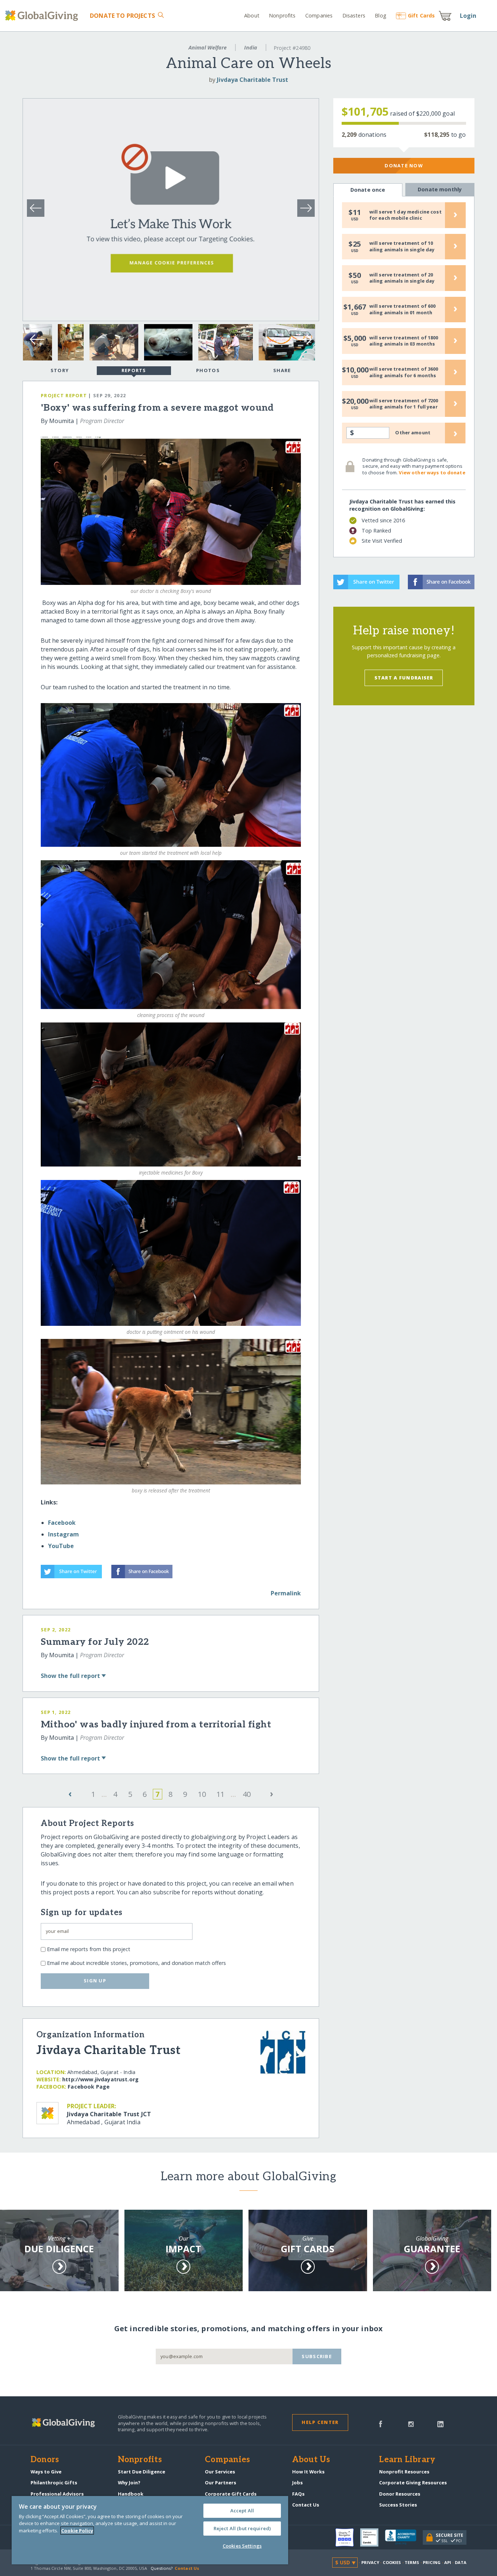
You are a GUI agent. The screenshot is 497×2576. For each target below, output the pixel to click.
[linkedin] (440, 2423)
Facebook (62, 1523)
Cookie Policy (77, 2531)
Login (468, 16)
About (252, 15)
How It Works (308, 2472)
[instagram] (411, 2423)
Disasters (354, 15)
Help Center (320, 2422)
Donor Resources (400, 2494)
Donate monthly (440, 189)
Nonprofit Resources (404, 2472)
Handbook (131, 2494)
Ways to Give (46, 2472)
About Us (311, 2460)
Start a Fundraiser (404, 678)
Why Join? (129, 2483)
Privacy (370, 2562)
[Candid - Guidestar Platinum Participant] (373, 2537)
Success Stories (398, 2505)
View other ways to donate (432, 472)
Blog (381, 15)
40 (247, 1794)
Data (461, 2562)
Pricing (432, 2562)
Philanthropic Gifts (54, 2483)
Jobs (297, 2483)
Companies (319, 15)
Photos (208, 370)
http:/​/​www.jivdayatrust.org (100, 2079)
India (251, 47)
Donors (45, 2460)
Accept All (242, 2511)
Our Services (220, 2472)
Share (282, 370)
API (448, 2562)
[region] (150, 2530)
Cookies (392, 2562)
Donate (122, 16)
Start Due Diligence (142, 2472)
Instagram (63, 1534)
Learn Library (407, 2460)
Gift (421, 15)
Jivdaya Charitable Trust (253, 80)
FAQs (298, 2494)
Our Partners (220, 2483)
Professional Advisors (57, 2494)
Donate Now (404, 166)
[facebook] (381, 2423)
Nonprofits (282, 15)
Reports (134, 370)
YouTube (61, 1546)
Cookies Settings (242, 2546)
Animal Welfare (208, 47)
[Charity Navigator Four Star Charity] (348, 2537)
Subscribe (317, 2356)
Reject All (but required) (242, 2528)
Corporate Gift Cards (231, 2494)
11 (220, 1794)
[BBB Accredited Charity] (404, 2537)
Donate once (368, 190)
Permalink (286, 1593)
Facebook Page (89, 2087)
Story (60, 370)
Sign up (95, 1981)
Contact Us (306, 2505)
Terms (412, 2562)
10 (202, 1794)
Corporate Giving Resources (413, 2483)
